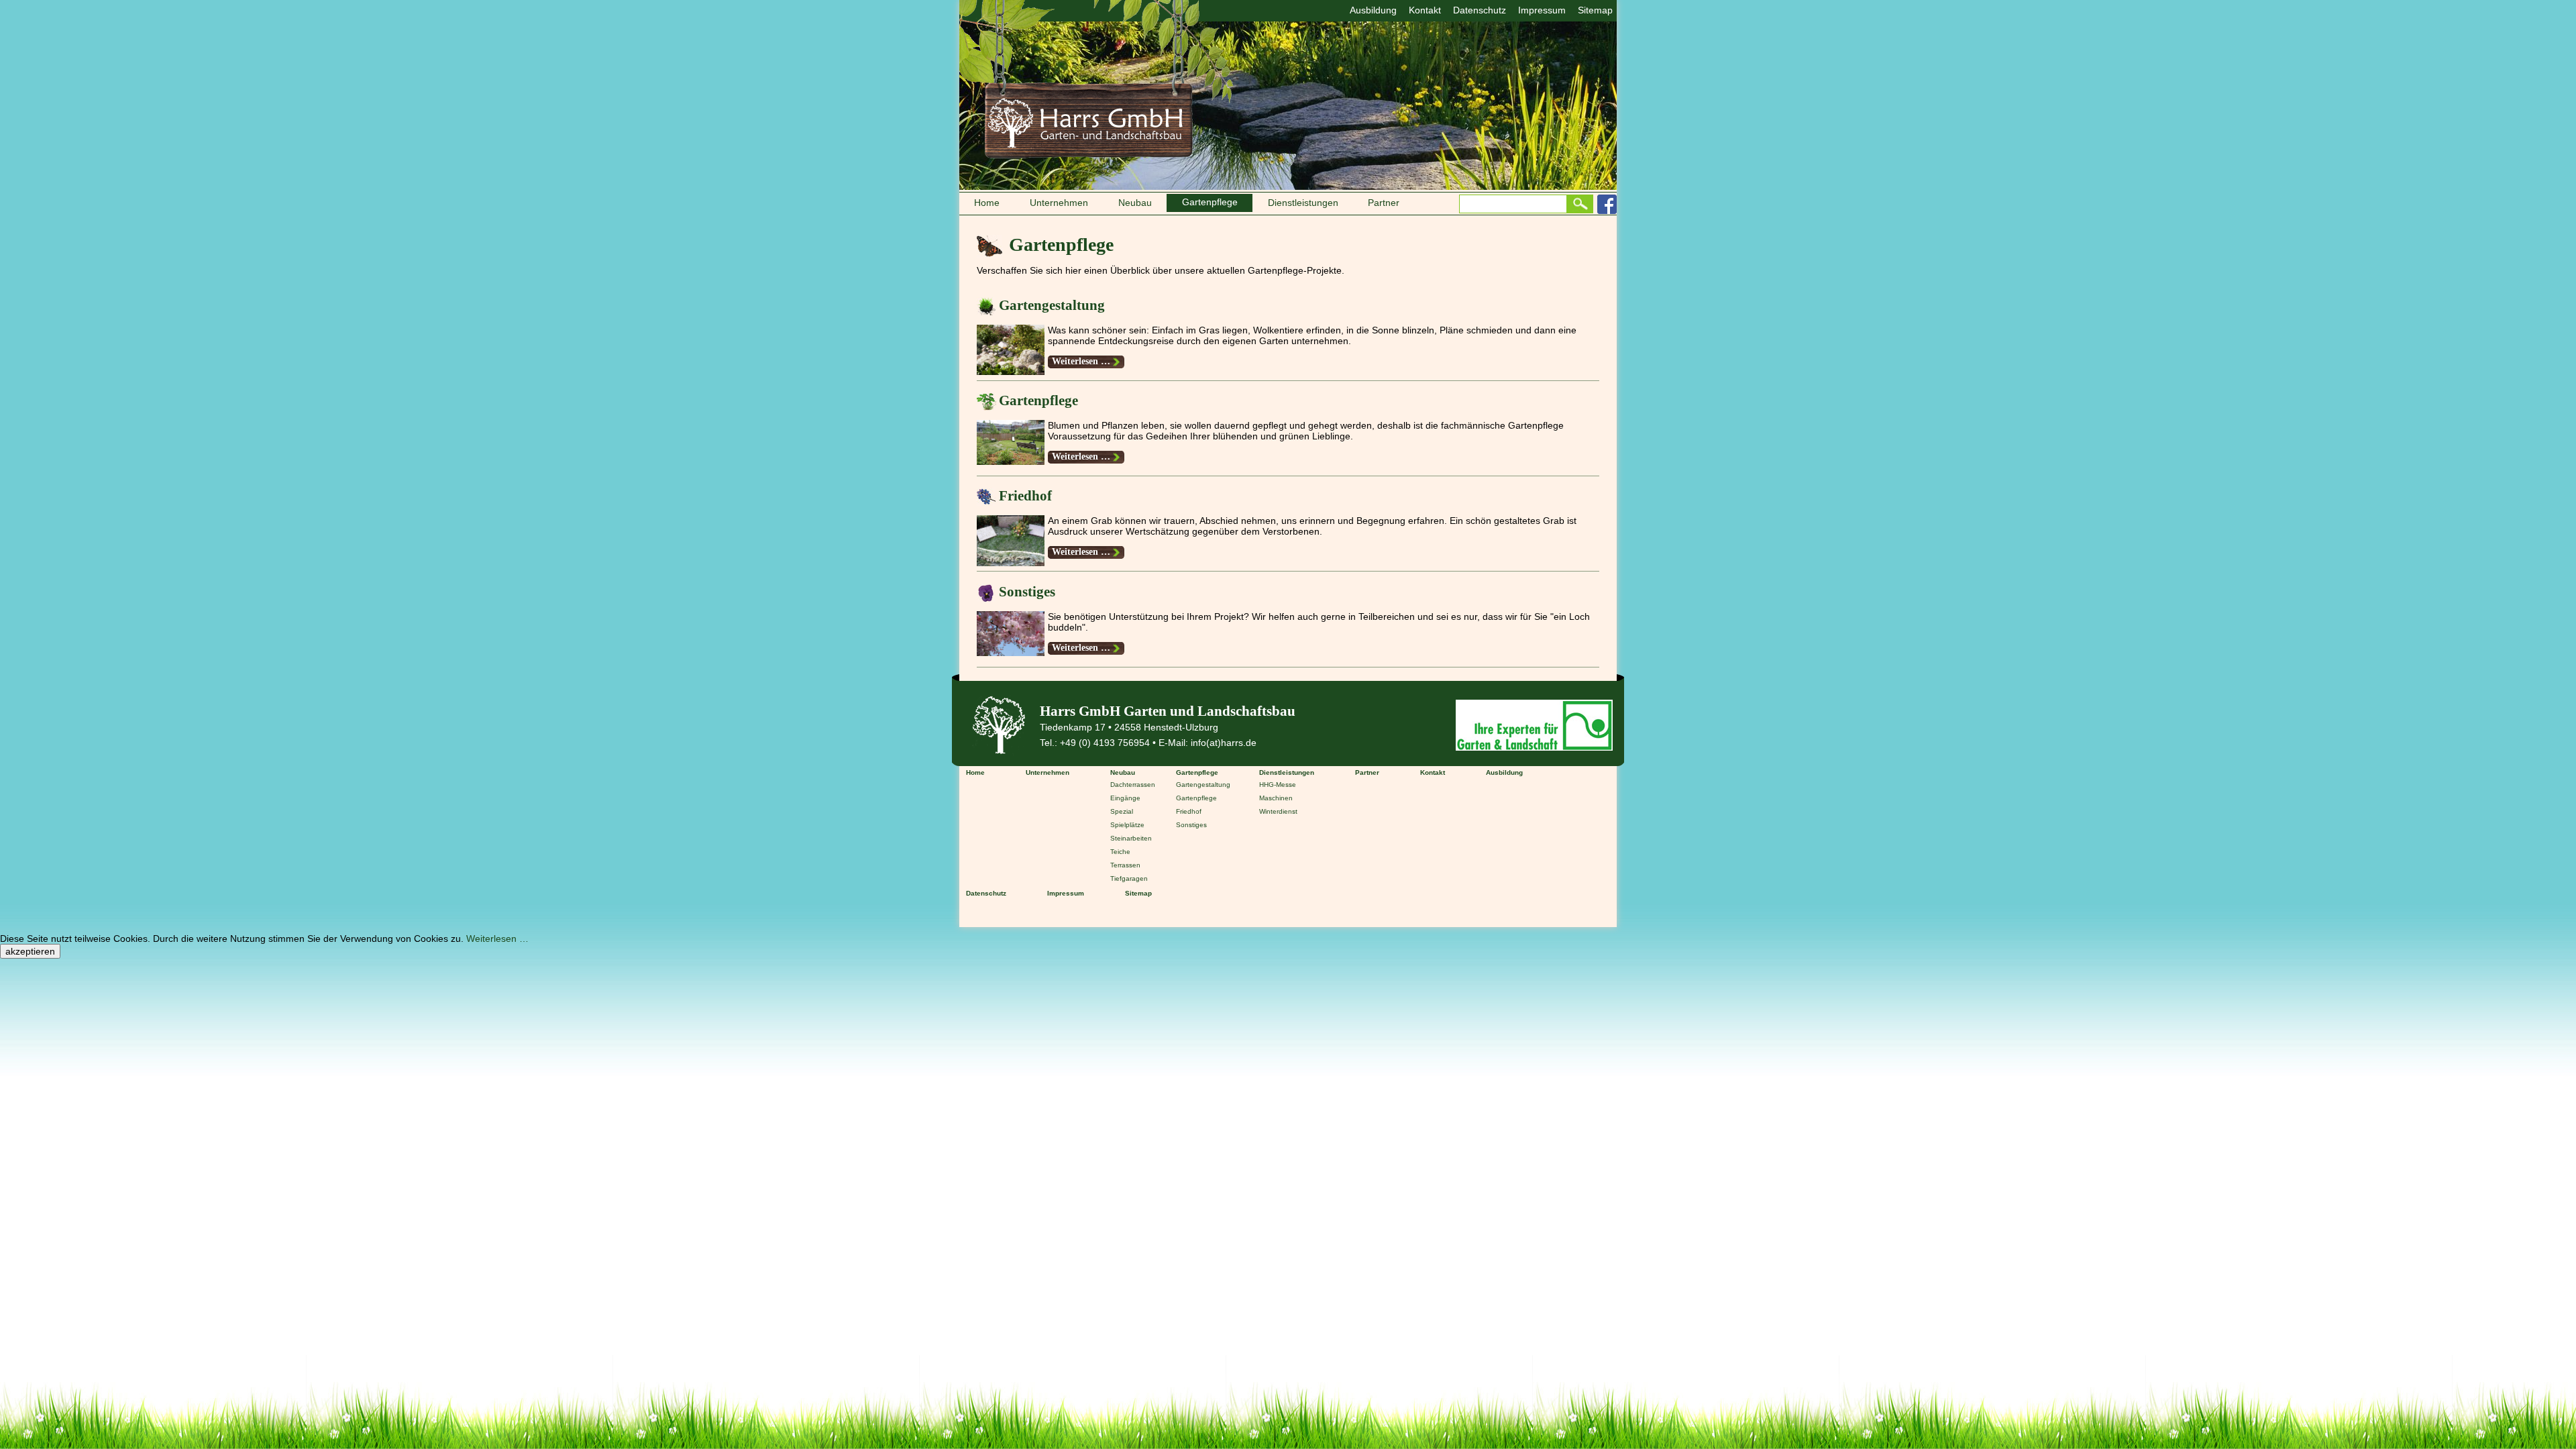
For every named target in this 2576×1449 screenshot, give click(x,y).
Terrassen (1125, 865)
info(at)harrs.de (1224, 743)
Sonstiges (1027, 592)
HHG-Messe (1278, 785)
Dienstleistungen (1303, 203)
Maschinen (1276, 798)
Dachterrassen (1133, 785)
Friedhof (1025, 496)
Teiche (1120, 852)
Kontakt (1425, 10)
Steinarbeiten (1131, 838)
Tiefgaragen (1129, 878)
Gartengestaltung (1052, 305)
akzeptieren (30, 951)
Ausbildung (1373, 10)
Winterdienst (1278, 811)
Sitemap (1595, 10)
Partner (1384, 203)
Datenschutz (1480, 10)
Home (987, 203)
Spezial (1122, 811)
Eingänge (1125, 798)
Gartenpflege (1038, 400)
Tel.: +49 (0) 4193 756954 (1095, 743)
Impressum (1542, 10)
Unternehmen (1059, 203)
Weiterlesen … (1088, 361)
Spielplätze (1127, 825)
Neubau (1135, 203)
